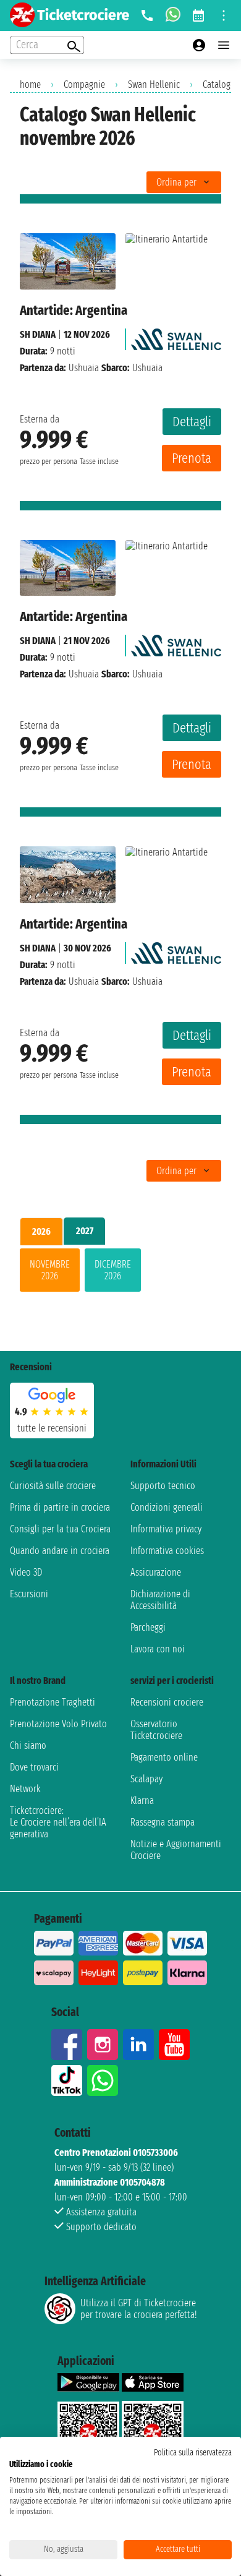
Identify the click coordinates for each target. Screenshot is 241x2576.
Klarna (142, 1801)
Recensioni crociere (167, 1702)
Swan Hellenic (154, 84)
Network (25, 1789)
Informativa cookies (167, 1551)
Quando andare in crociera (60, 1551)
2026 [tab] (41, 1231)
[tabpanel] (120, 1273)
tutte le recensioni (52, 1428)
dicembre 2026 (113, 1270)
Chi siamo (28, 1745)
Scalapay (146, 1779)
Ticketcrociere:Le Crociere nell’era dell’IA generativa (58, 1822)
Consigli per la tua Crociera (60, 1529)
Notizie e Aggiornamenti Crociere (176, 1850)
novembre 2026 (50, 1270)
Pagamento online (164, 1757)
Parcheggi (148, 1627)
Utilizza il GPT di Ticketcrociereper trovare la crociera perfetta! (138, 2309)
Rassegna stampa (163, 1822)
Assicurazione (156, 1572)
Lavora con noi (158, 1649)
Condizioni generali (167, 1507)
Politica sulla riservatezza (193, 2453)
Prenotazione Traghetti (53, 1702)
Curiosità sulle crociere (53, 1486)
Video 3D (26, 1572)
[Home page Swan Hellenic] (176, 336)
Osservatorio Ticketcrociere (156, 1730)
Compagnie (84, 84)
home (30, 84)
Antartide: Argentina (74, 310)
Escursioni (29, 1594)
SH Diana (38, 334)
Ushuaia (84, 368)
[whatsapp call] (173, 15)
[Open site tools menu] (224, 15)
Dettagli (192, 422)
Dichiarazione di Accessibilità (160, 1600)
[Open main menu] (224, 45)
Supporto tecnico (163, 1486)
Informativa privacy (166, 1529)
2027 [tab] (85, 1231)
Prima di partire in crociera (60, 1507)
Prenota (192, 458)
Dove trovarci (34, 1767)
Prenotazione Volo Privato (58, 1724)
